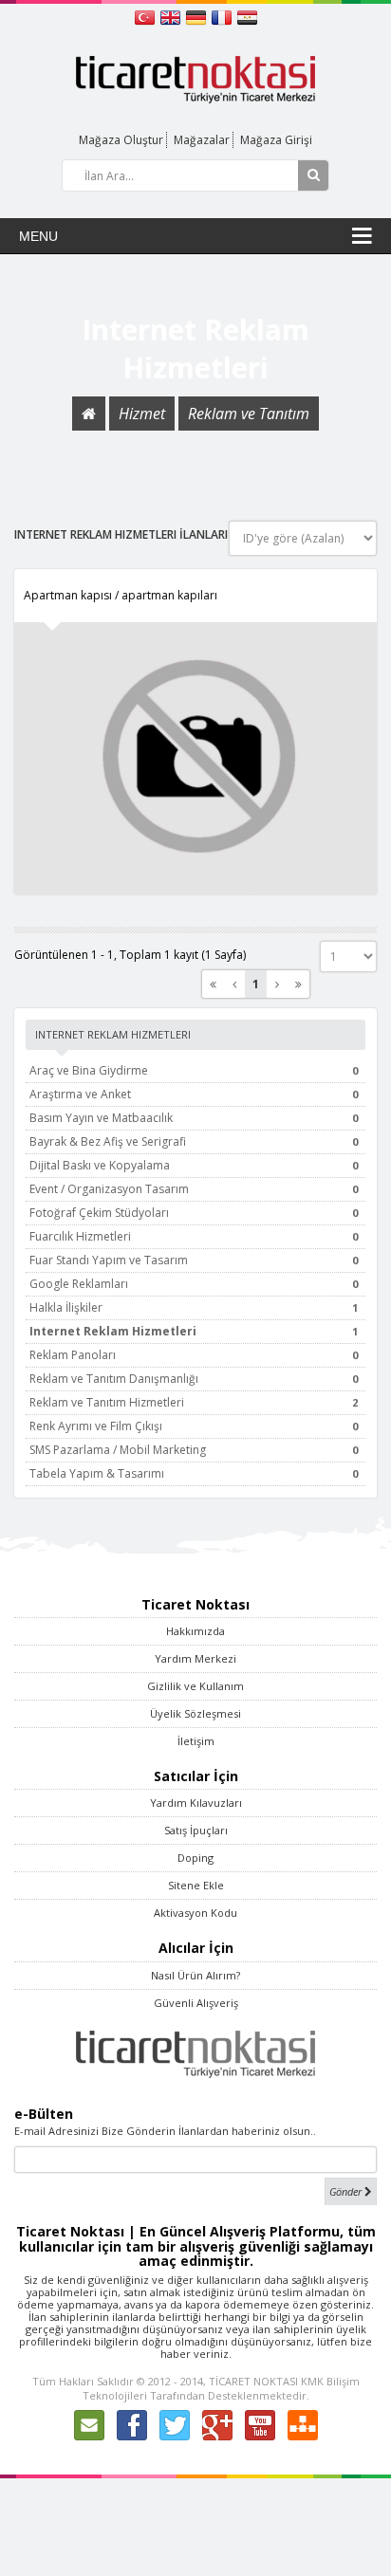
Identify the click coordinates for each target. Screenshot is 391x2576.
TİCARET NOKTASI (253, 2381)
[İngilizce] (172, 16)
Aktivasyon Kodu (195, 1913)
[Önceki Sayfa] (234, 984)
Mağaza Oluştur (121, 140)
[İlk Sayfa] (213, 984)
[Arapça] (247, 16)
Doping (195, 1858)
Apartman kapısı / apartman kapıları (121, 595)
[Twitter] (175, 2424)
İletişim (196, 1741)
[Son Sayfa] (298, 984)
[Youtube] (260, 2424)
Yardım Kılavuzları (196, 1803)
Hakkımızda (195, 1631)
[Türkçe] (147, 16)
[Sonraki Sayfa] (277, 984)
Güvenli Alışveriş (196, 2003)
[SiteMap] (303, 2424)
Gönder (347, 2191)
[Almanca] (198, 16)
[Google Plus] (217, 2424)
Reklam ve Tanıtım (249, 414)
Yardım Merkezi (195, 1658)
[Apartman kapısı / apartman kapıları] (195, 758)
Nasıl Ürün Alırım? (195, 1975)
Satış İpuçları (196, 1830)
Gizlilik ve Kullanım (195, 1686)
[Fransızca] (223, 16)
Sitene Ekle (196, 1885)
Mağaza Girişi (276, 140)
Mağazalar (202, 140)
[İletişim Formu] (89, 2424)
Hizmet (142, 414)
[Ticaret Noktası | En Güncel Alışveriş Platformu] (195, 78)
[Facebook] (132, 2424)
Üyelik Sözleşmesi (195, 1713)
